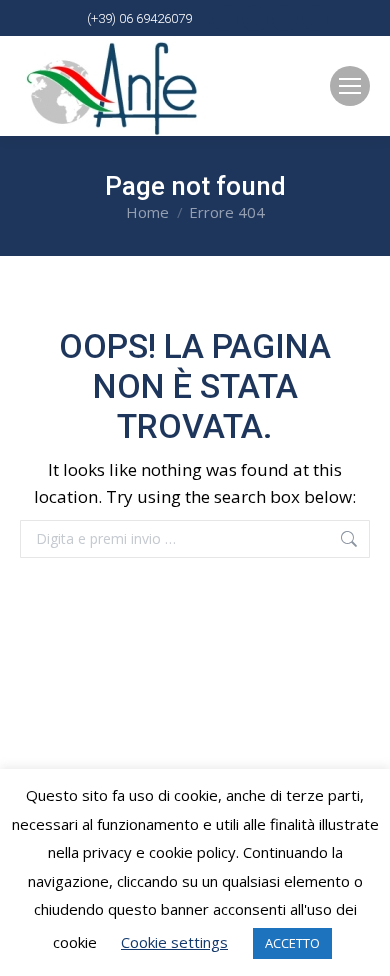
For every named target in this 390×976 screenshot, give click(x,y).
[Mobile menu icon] (350, 86)
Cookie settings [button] (174, 942)
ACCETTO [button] (292, 943)
